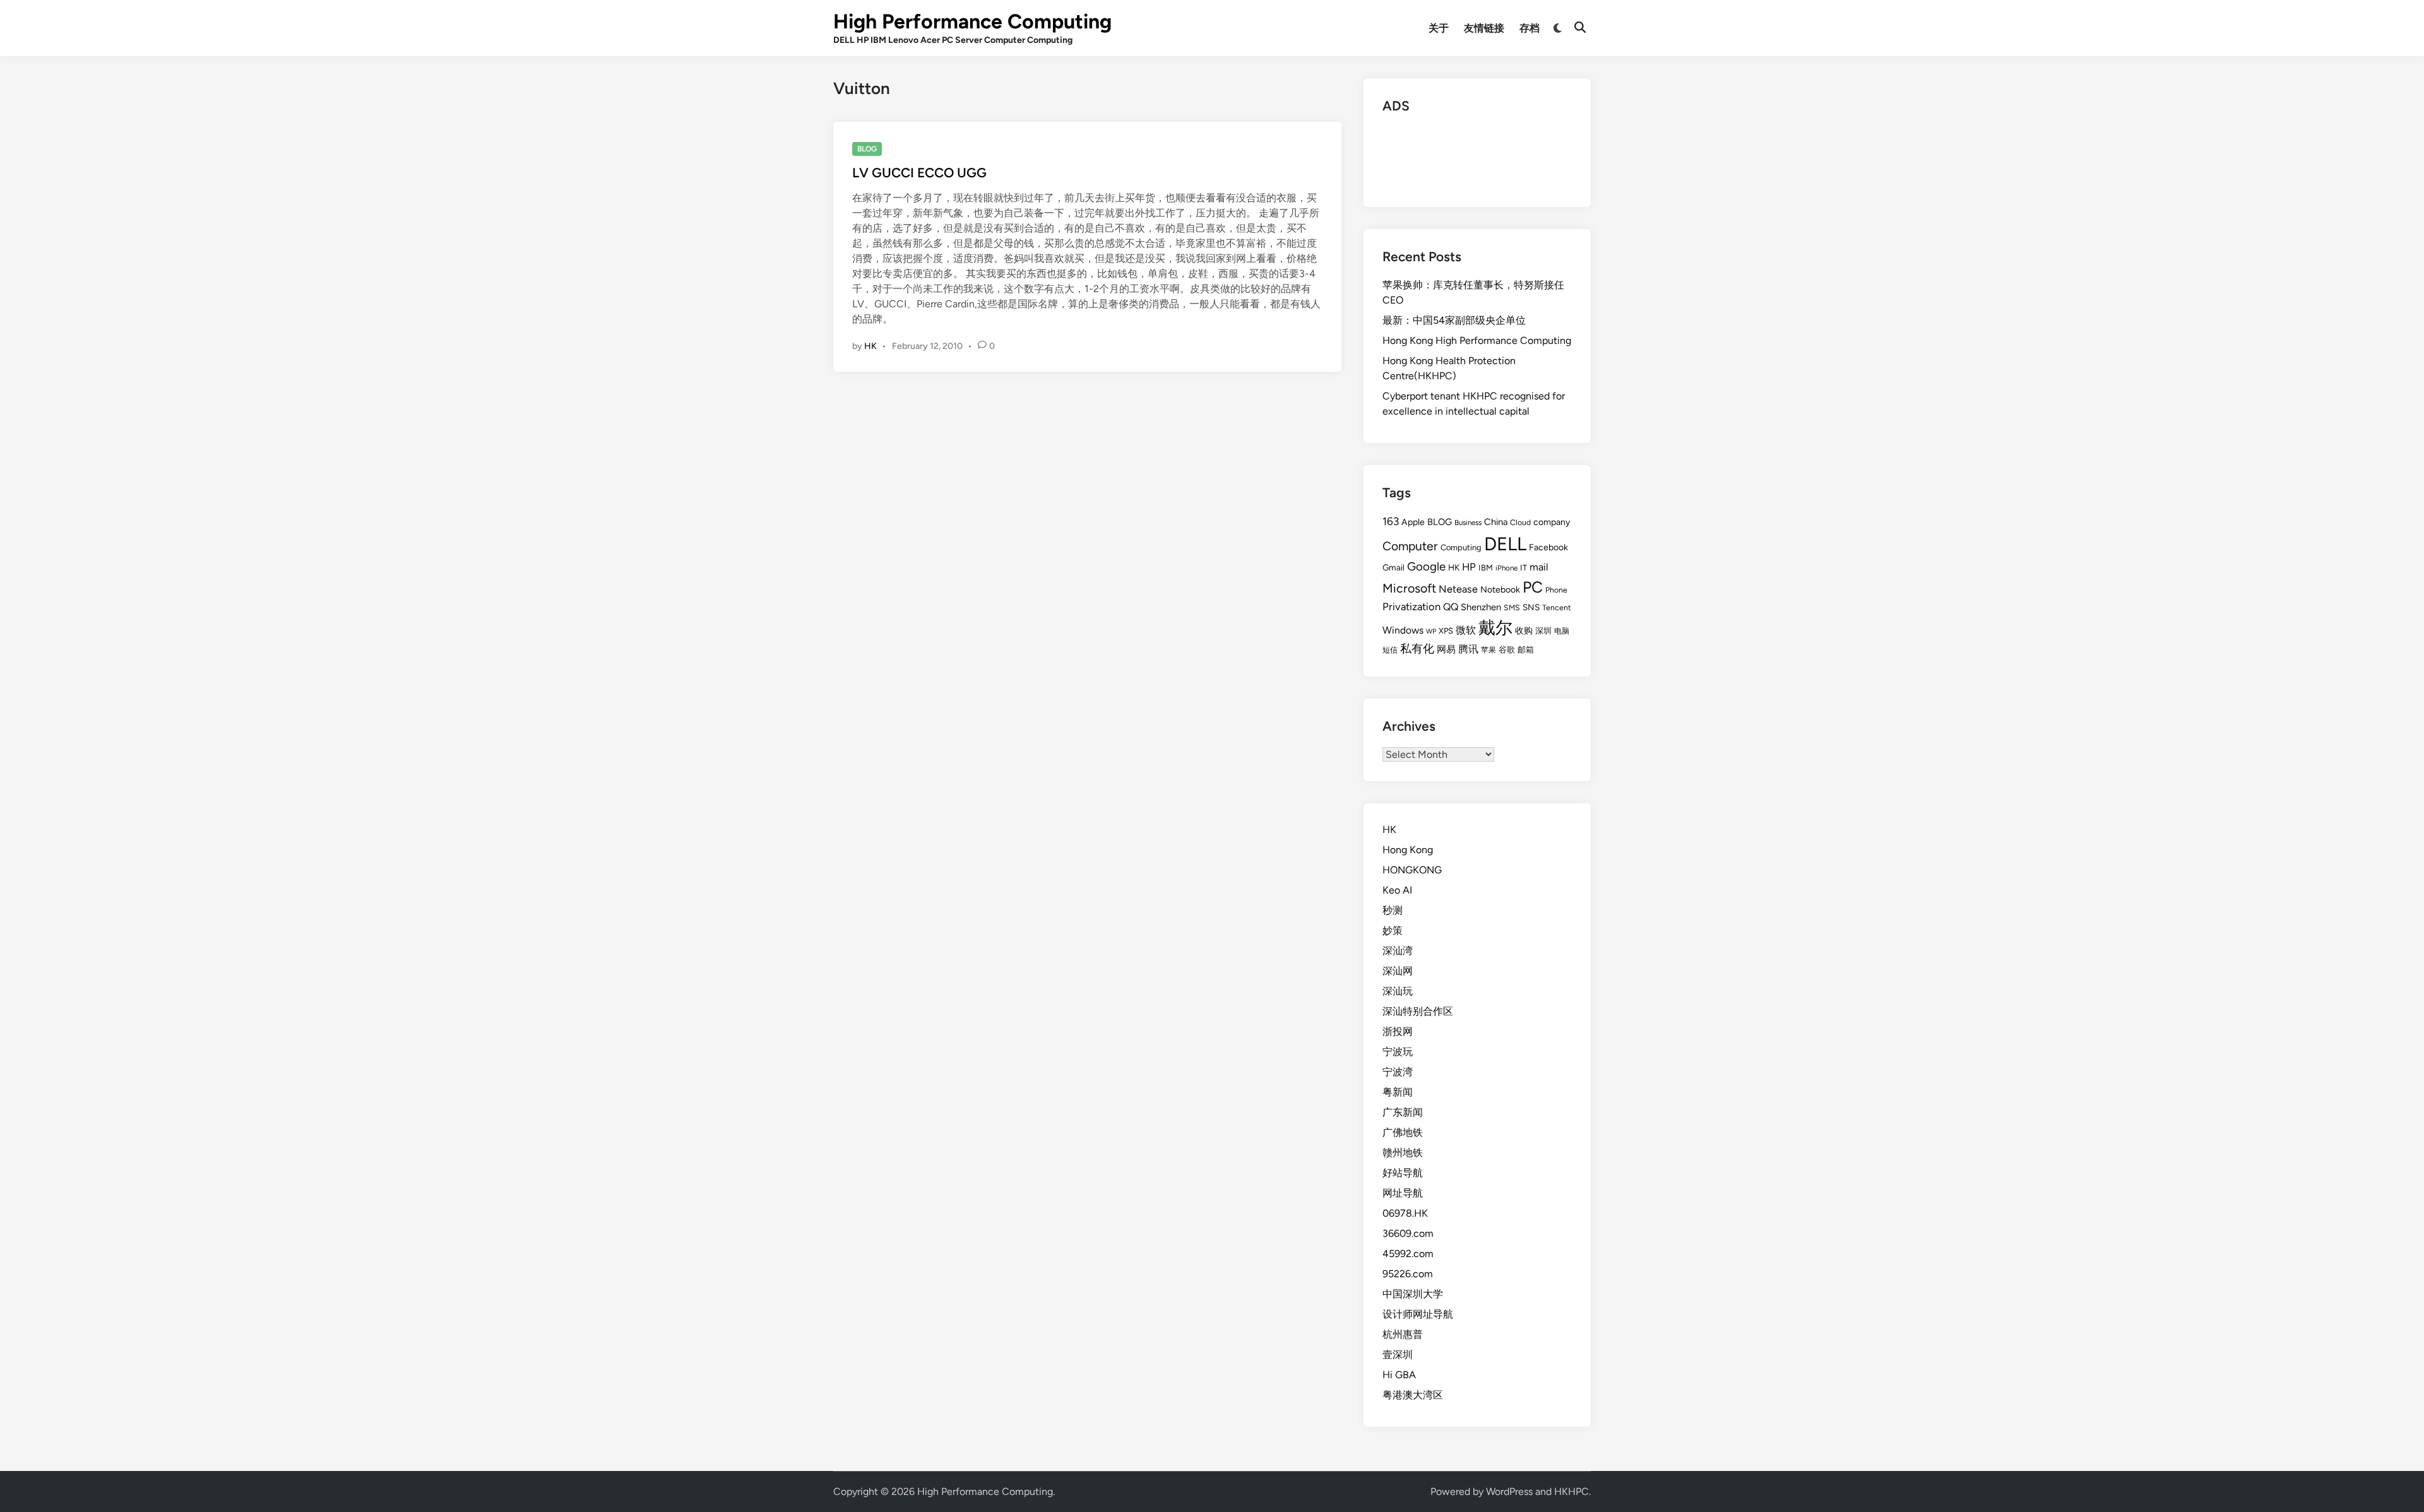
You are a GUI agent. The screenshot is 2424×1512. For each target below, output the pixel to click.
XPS (1446, 631)
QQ (1451, 607)
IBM (1486, 568)
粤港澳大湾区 (1413, 1395)
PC (1533, 587)
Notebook (1500, 590)
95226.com (1408, 1274)
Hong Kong (1408, 850)
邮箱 (1526, 650)
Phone (1556, 590)
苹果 (1488, 650)
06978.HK (1405, 1213)
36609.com (1408, 1233)
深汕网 (1398, 971)
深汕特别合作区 (1418, 1011)
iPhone (1506, 568)
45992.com (1408, 1254)
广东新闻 (1403, 1112)
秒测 (1393, 910)
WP (1431, 631)
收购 (1524, 630)
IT (1524, 568)
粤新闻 (1398, 1092)
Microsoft (1409, 588)
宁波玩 (1398, 1052)
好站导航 (1403, 1173)
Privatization (1411, 606)
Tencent (1557, 607)
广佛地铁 (1403, 1132)
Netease (1458, 589)
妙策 (1393, 930)
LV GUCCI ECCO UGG (919, 173)
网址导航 (1403, 1193)
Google (1426, 566)
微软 (1466, 630)
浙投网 (1398, 1031)
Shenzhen (1481, 607)
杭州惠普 (1403, 1334)
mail (1539, 567)
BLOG (867, 149)
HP (1469, 567)
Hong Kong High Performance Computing (1477, 340)
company (1552, 522)
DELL (1505, 544)
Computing (1461, 547)
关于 (1439, 28)
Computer (1410, 546)
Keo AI (1397, 890)
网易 (1446, 649)
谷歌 (1507, 650)
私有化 (1417, 648)
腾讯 (1468, 649)
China (1496, 522)
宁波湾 (1398, 1072)
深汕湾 (1398, 951)
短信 (1390, 650)
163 (1391, 521)
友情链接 (1484, 28)
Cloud (1520, 522)
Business (1468, 523)
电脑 (1562, 631)
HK (870, 346)
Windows (1403, 630)
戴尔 (1495, 628)
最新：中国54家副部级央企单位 (1454, 320)
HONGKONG (1412, 870)
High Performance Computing (972, 21)
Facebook (1548, 547)
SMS (1512, 607)
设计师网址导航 (1418, 1314)
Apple (1413, 522)
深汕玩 (1398, 991)
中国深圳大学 (1413, 1294)
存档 (1530, 28)
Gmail (1393, 567)
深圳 (1543, 631)
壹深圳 (1398, 1355)
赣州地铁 (1403, 1153)
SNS (1531, 607)
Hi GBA (1399, 1375)
